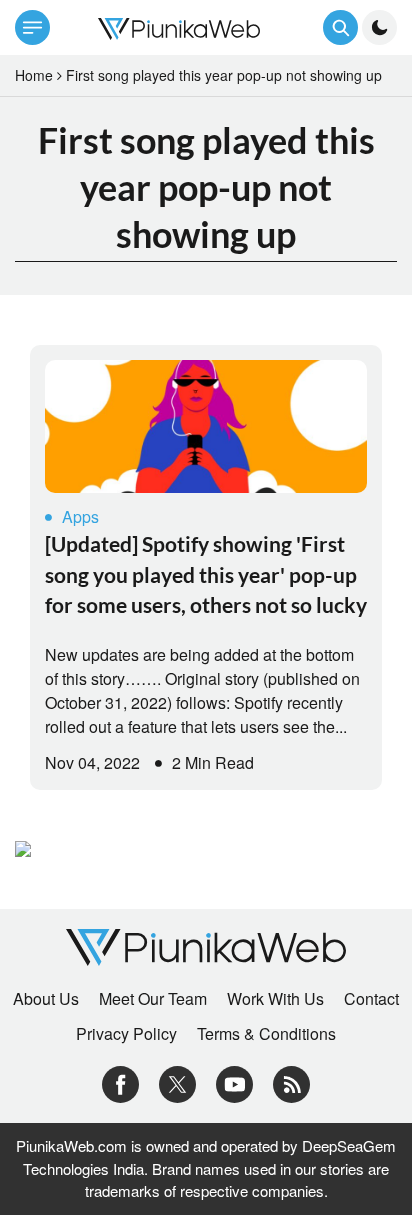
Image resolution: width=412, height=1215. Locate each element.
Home (34, 75)
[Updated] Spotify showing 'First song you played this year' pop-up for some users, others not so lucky (206, 574)
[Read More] (206, 426)
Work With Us (275, 999)
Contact (371, 999)
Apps (80, 516)
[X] (177, 1082)
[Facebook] (120, 1082)
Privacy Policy (126, 1034)
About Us (46, 999)
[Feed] (291, 1082)
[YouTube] (234, 1082)
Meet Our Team (153, 999)
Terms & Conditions (266, 1034)
